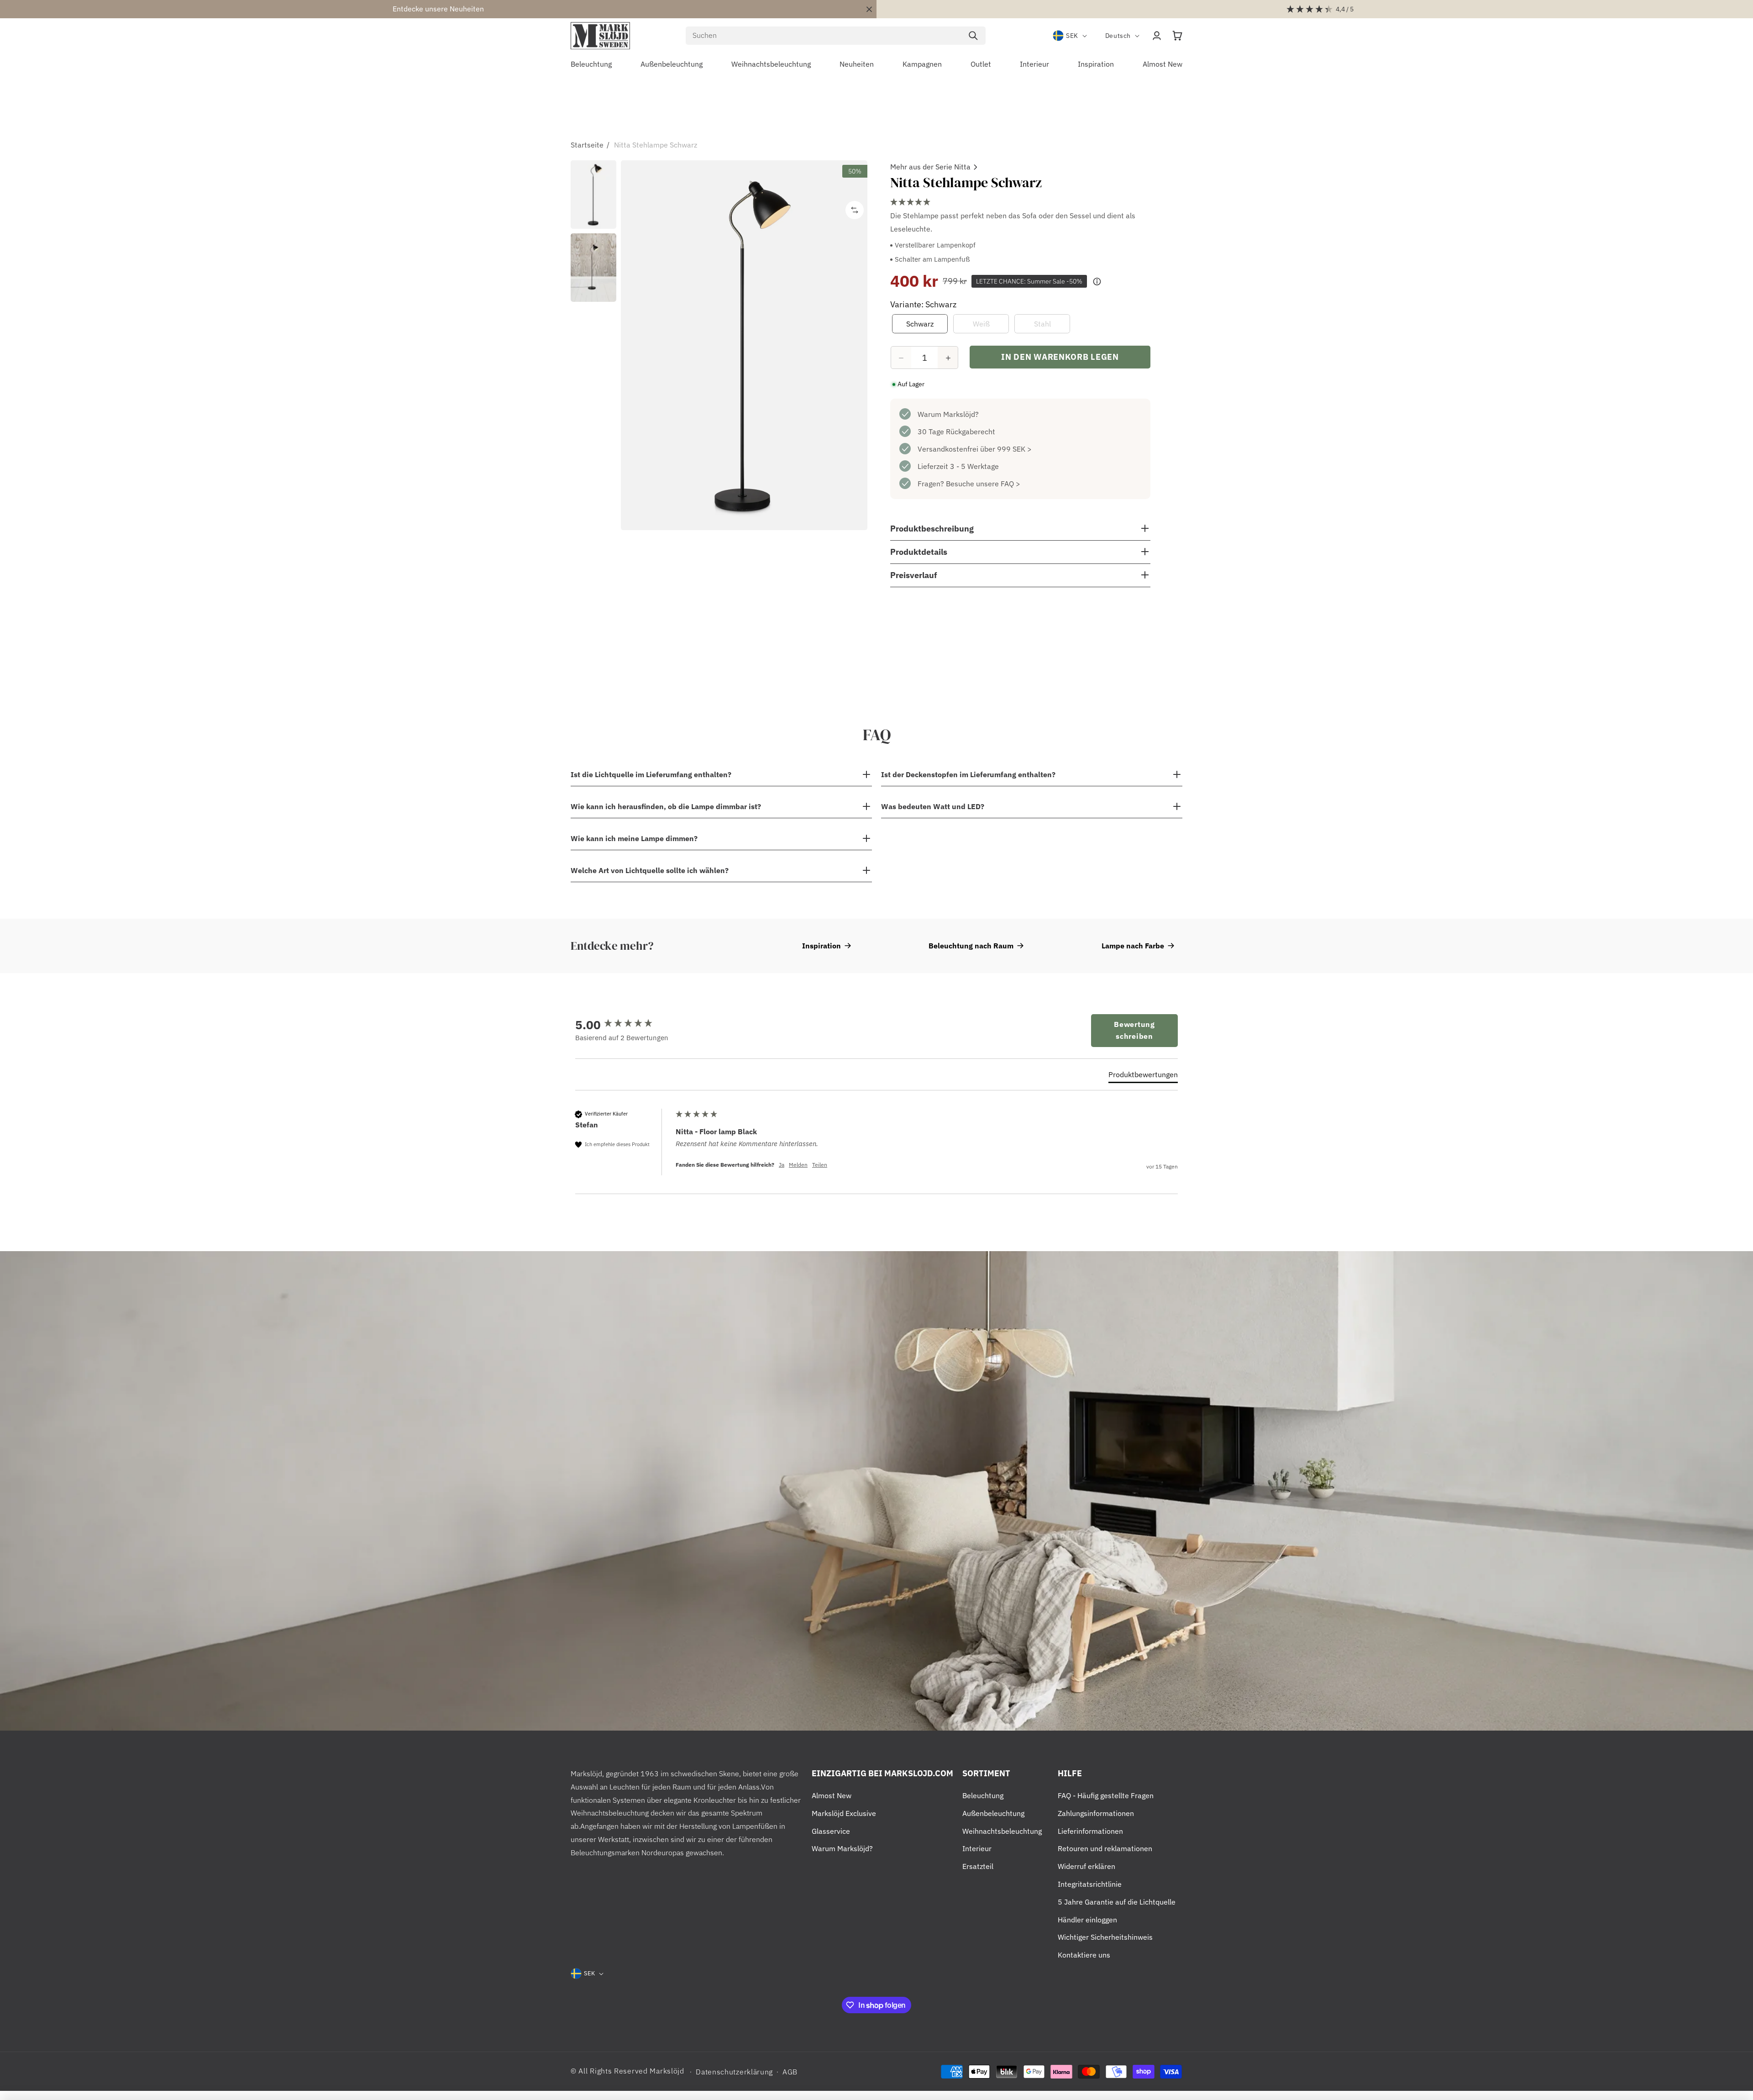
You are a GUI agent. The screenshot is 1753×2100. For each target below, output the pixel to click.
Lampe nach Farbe (1133, 946)
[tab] (1143, 1076)
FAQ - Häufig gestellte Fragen (1106, 1795)
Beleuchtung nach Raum (971, 946)
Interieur (977, 1848)
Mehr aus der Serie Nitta (930, 167)
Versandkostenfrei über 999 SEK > (975, 449)
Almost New (832, 1795)
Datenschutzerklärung (734, 2072)
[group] (623, 1025)
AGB (790, 2072)
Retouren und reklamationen (1105, 1848)
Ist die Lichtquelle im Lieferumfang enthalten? (651, 774)
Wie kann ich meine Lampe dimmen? (634, 838)
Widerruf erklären (1086, 1866)
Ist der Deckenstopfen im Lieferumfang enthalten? (968, 774)
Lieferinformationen (1090, 1831)
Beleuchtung (983, 1795)
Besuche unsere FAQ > (983, 484)
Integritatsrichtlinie (1090, 1884)
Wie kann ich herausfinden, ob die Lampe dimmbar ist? (666, 806)
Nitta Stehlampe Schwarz (656, 145)
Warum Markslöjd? (948, 415)
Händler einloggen (1087, 1920)
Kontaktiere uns (1084, 1955)
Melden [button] (798, 1165)
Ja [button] (782, 1165)
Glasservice (831, 1831)
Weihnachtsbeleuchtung (1002, 1831)
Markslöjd (667, 2071)
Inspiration (821, 946)
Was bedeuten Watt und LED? (933, 806)
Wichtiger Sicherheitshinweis (1105, 1937)
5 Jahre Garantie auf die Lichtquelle (1117, 1902)
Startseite (587, 145)
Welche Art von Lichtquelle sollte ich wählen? (650, 870)
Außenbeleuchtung (993, 1813)
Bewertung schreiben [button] (1134, 1030)
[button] (1177, 36)
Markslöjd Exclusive (844, 1813)
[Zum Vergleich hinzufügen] (855, 210)
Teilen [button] (820, 1165)
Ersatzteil (978, 1866)
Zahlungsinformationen (1096, 1813)
